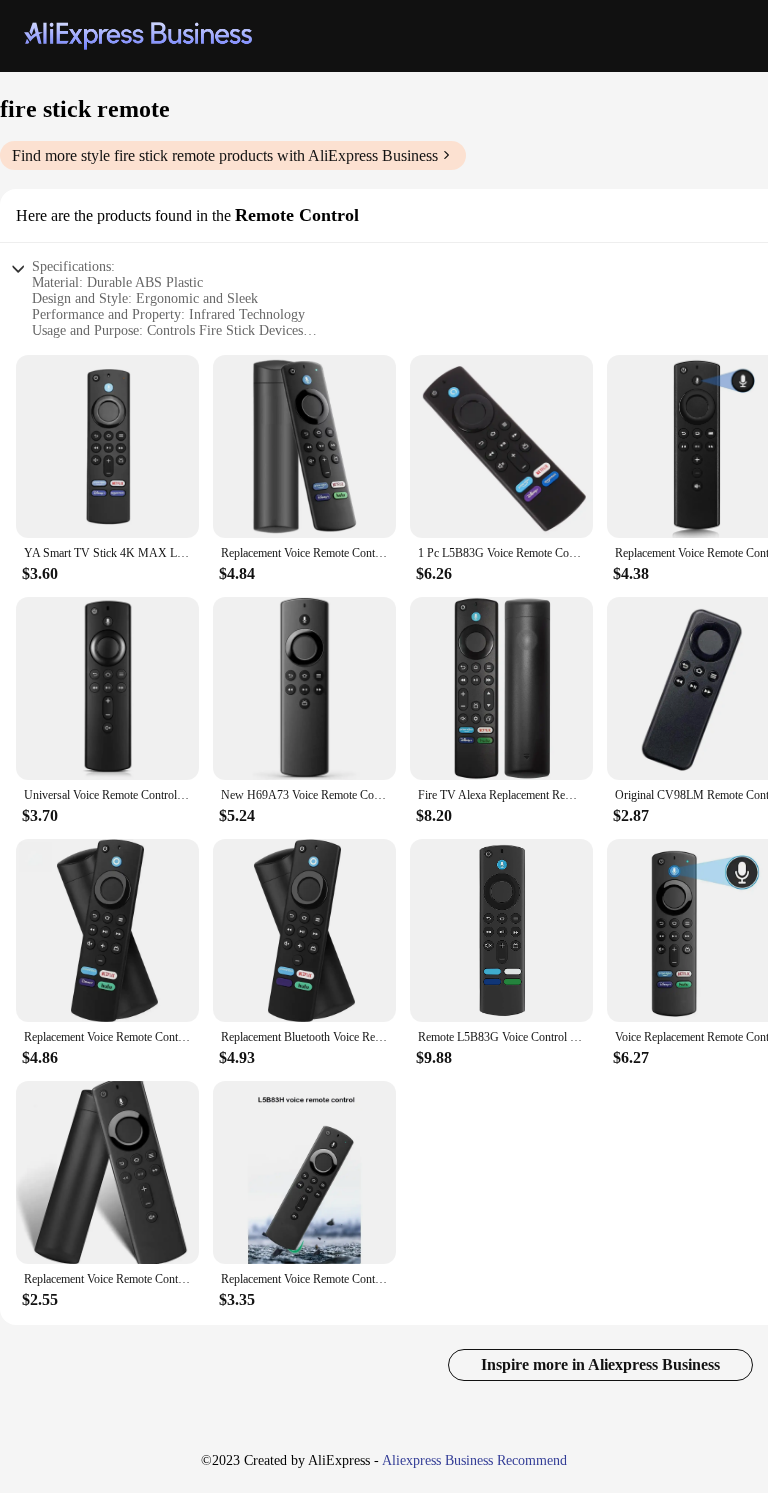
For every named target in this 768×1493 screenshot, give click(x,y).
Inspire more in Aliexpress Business (600, 1364)
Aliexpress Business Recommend (474, 1460)
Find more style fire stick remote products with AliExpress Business (225, 155)
